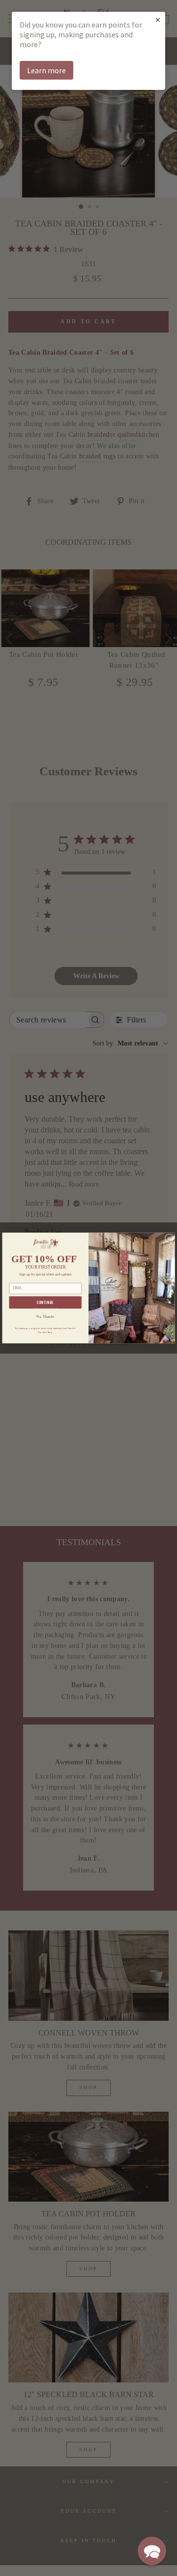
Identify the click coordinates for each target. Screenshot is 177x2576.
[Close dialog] (169, 1238)
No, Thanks (45, 1316)
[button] (152, 2551)
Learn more (46, 70)
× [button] (158, 19)
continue (45, 1303)
